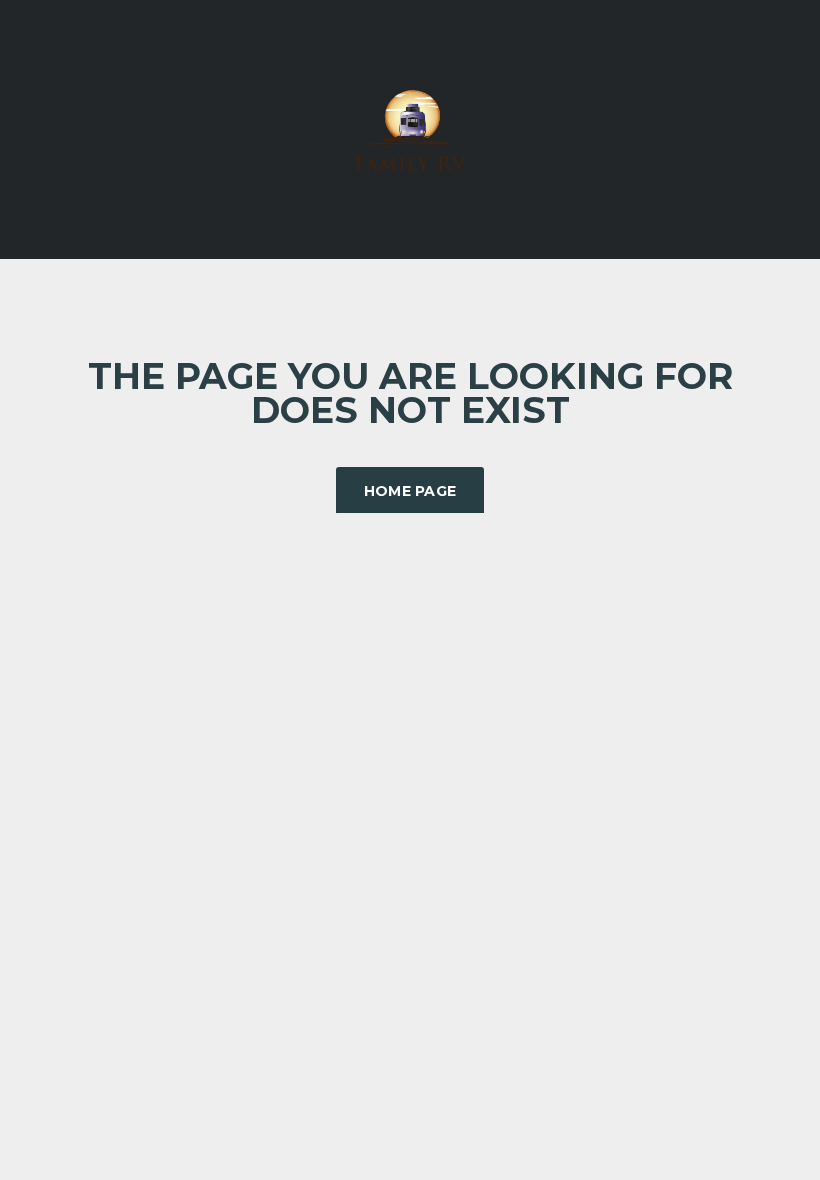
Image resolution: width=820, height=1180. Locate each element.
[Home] (410, 127)
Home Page (410, 491)
